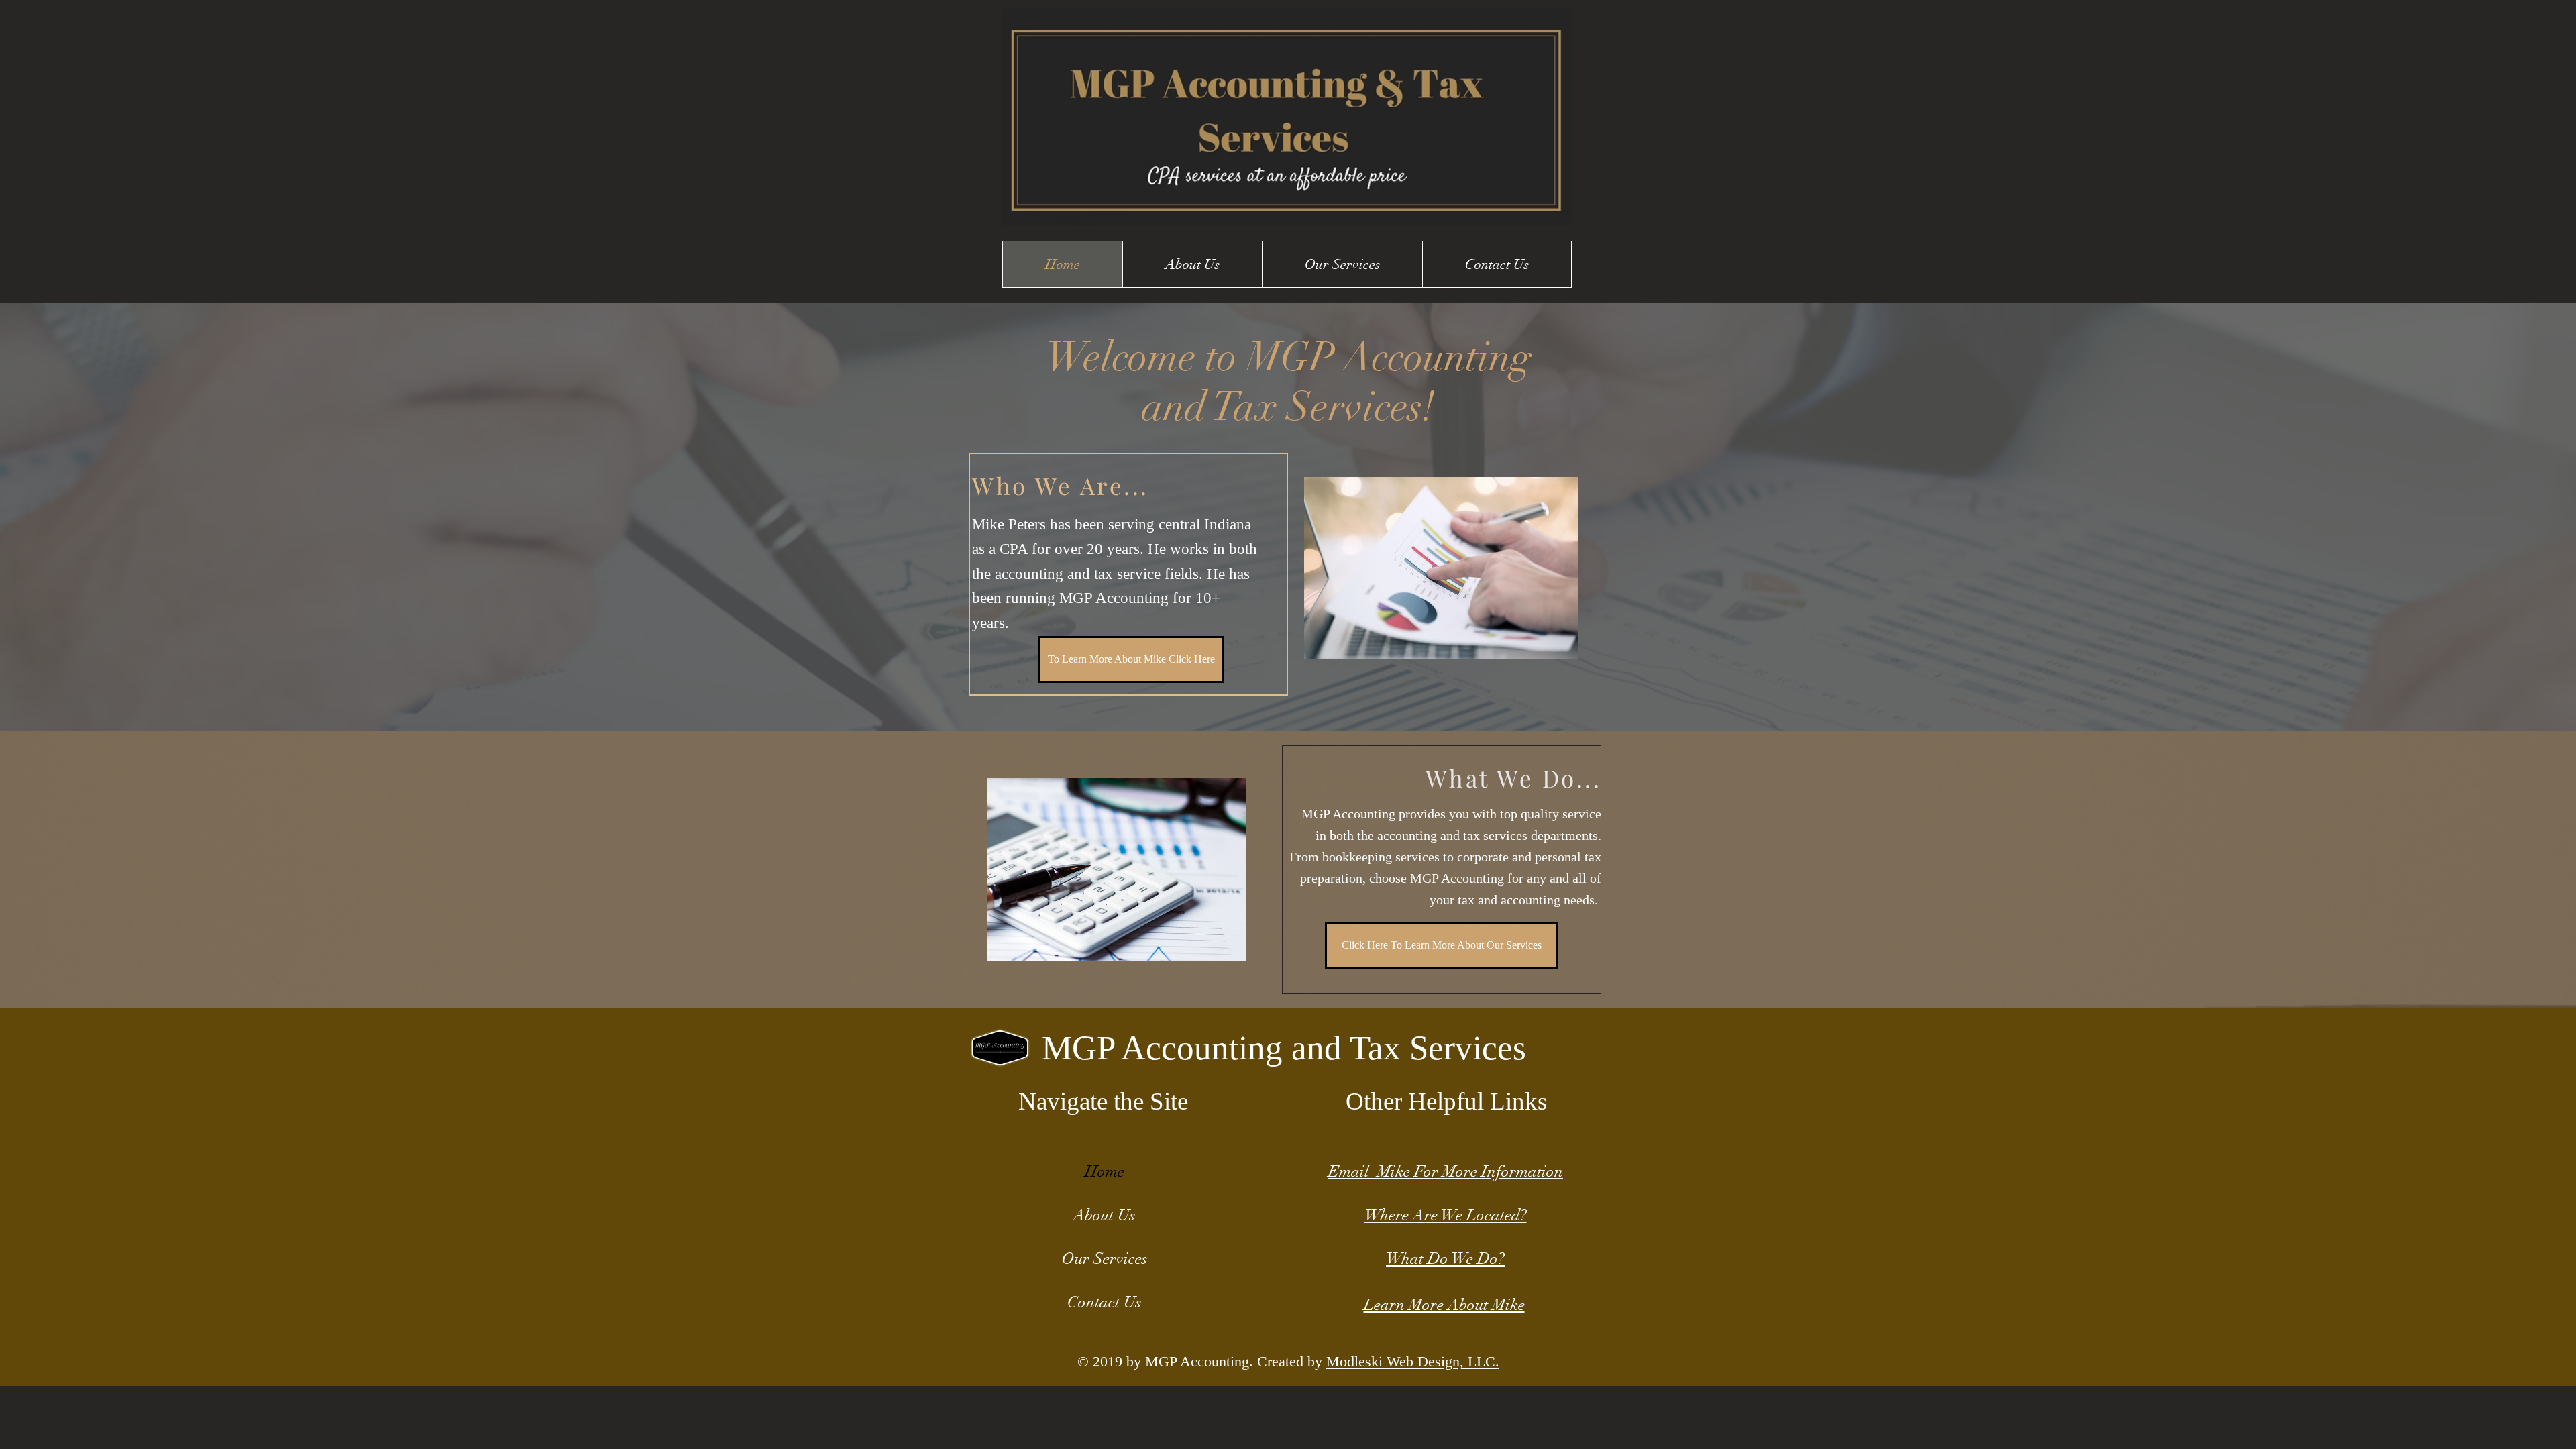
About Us (1104, 1215)
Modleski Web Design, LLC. (1413, 1361)
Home (1105, 1171)
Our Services (1105, 1258)
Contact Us (1104, 1302)
